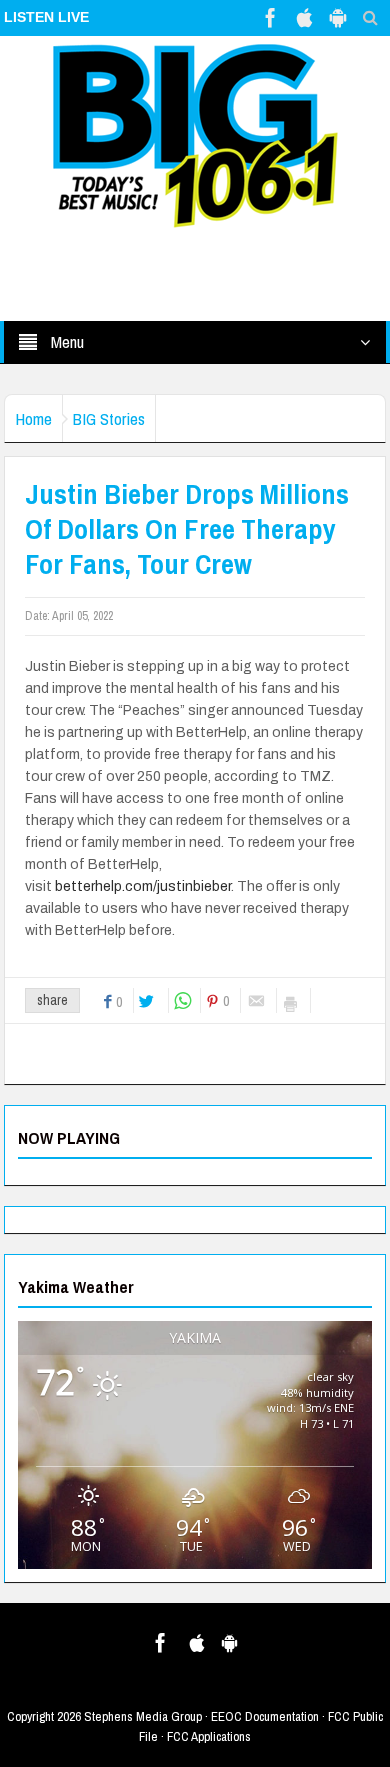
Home (33, 418)
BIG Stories (109, 418)
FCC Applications (209, 1736)
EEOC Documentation (265, 1716)
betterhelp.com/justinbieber (143, 886)
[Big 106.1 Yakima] (195, 135)
